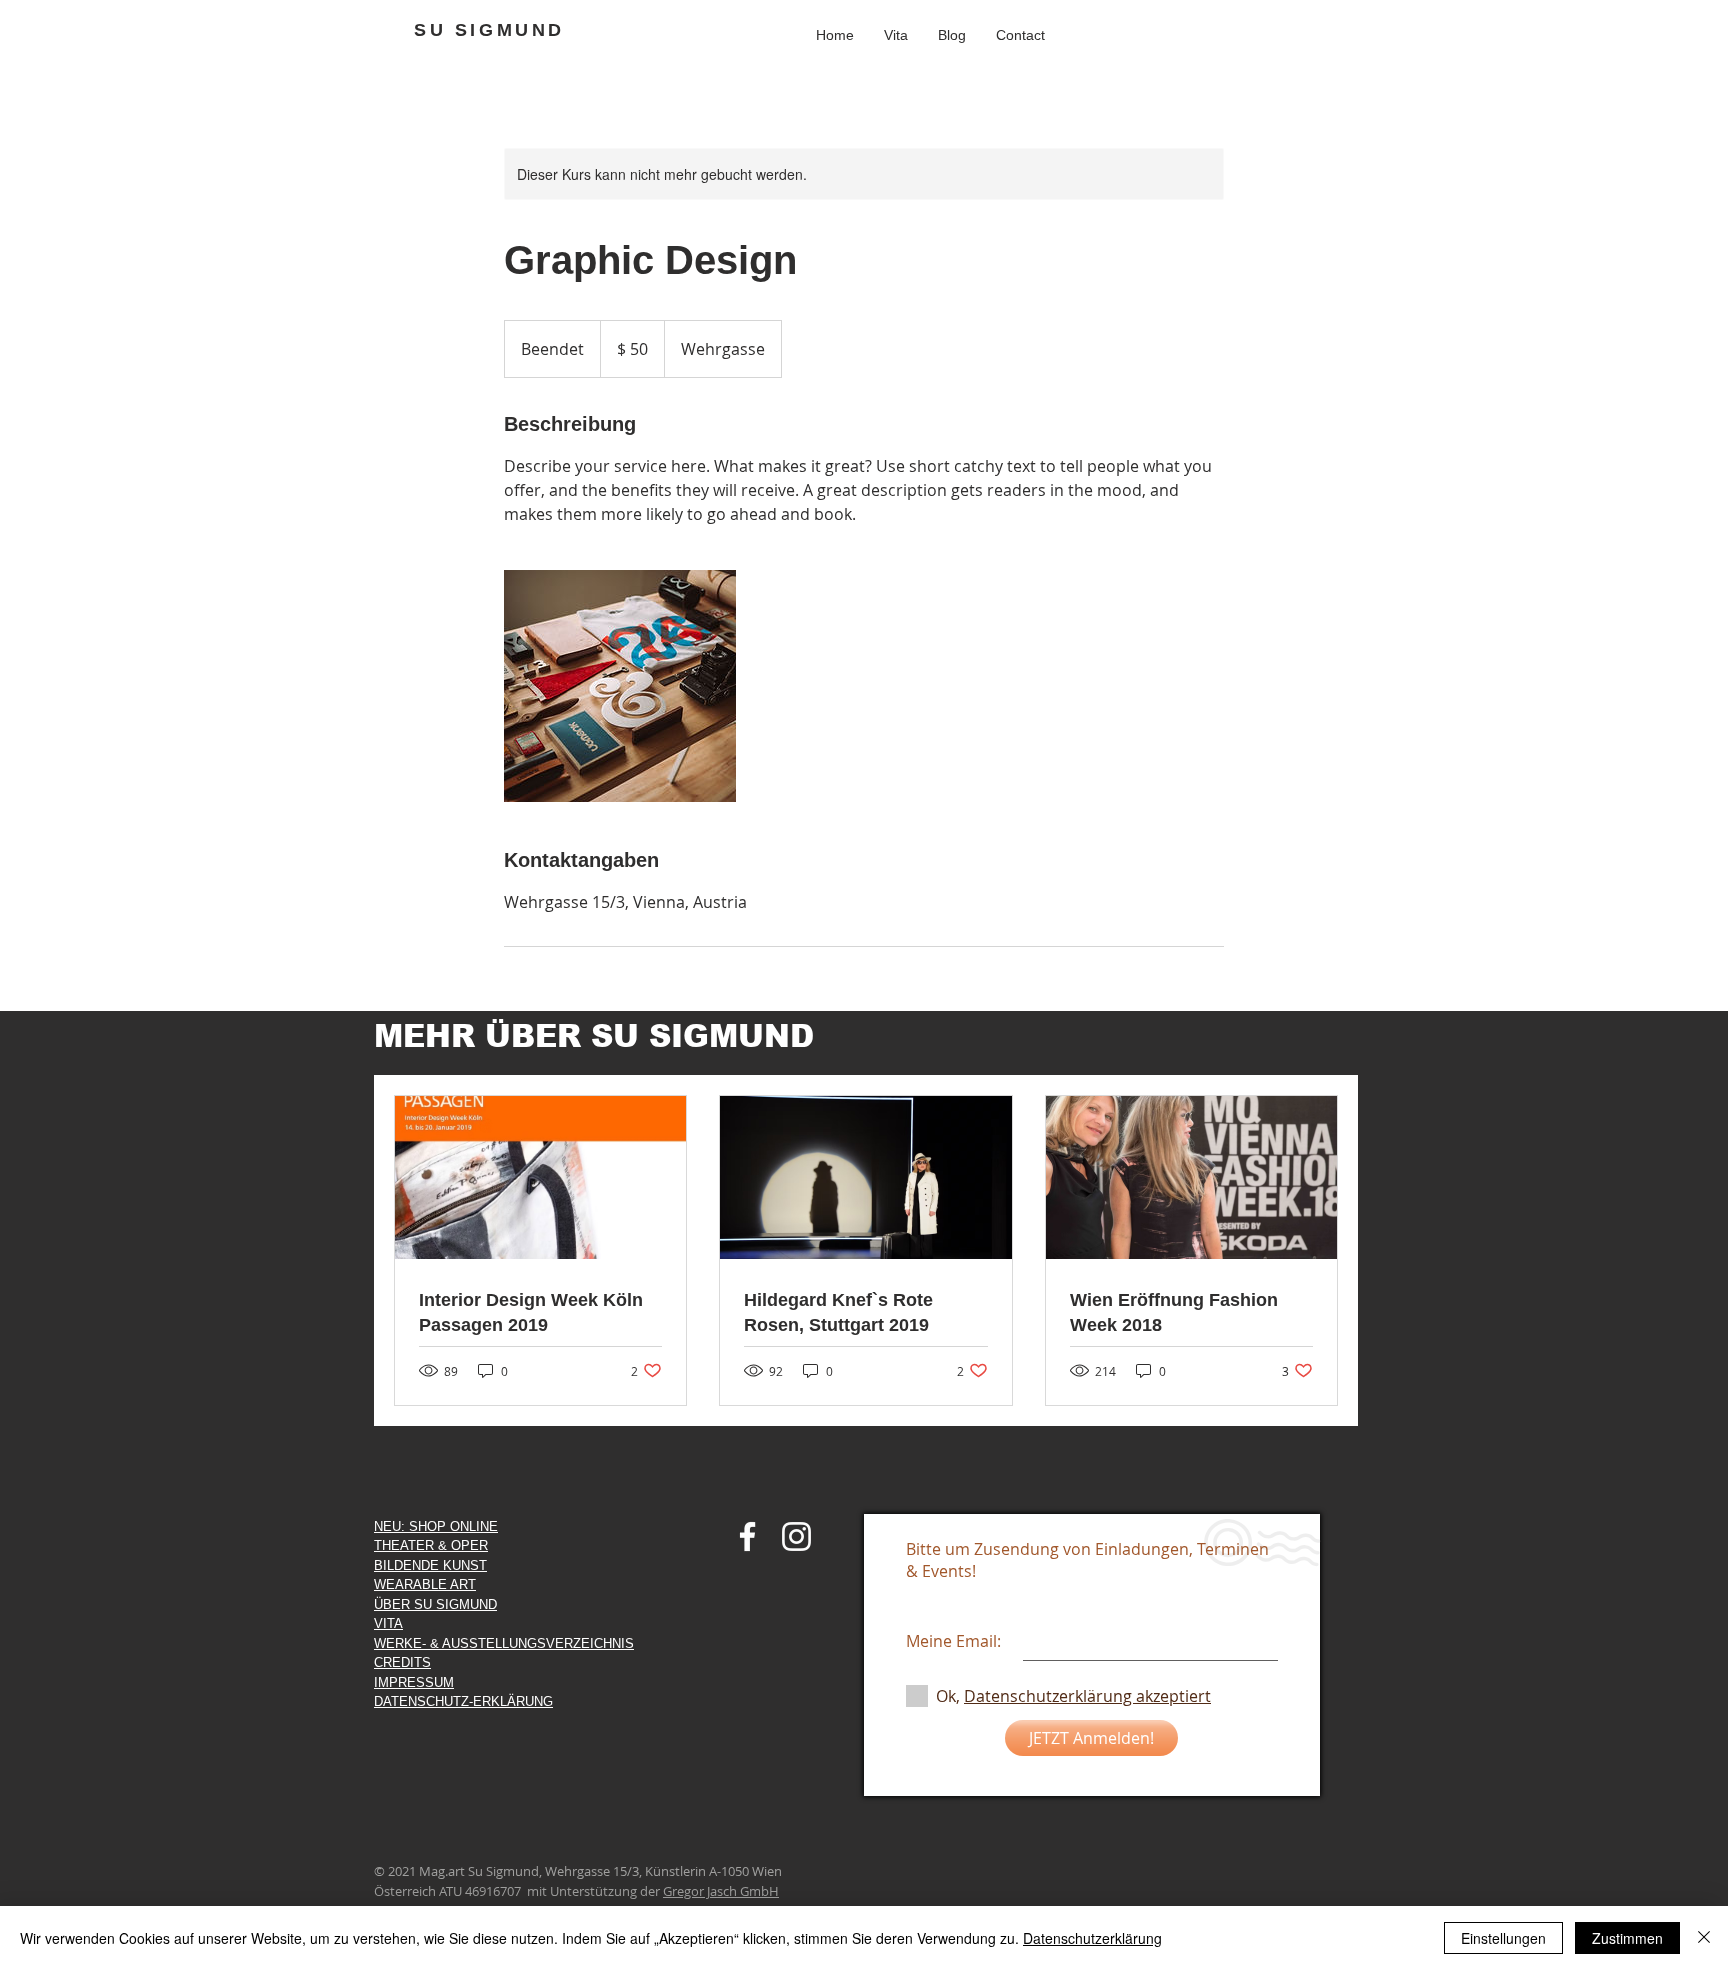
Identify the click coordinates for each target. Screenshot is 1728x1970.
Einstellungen (1503, 1938)
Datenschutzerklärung (1092, 1938)
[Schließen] (1704, 1938)
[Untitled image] (620, 686)
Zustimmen (1627, 1938)
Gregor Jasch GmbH (721, 1891)
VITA (388, 1623)
